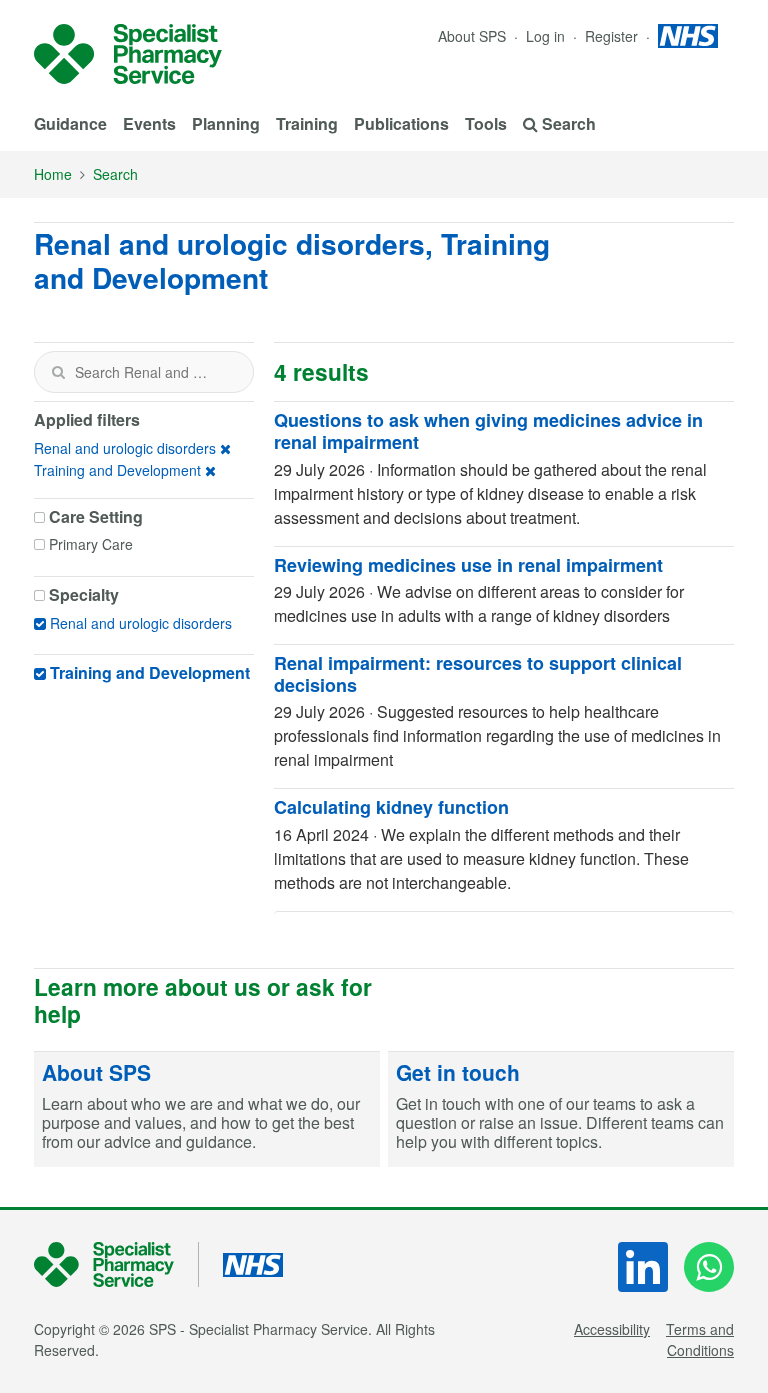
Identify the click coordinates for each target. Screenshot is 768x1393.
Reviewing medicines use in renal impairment (468, 565)
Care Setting (96, 517)
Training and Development (117, 470)
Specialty (84, 595)
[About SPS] (207, 1109)
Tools (486, 123)
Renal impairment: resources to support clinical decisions (478, 674)
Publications (401, 123)
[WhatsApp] (709, 1267)
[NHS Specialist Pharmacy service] (128, 54)
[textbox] (144, 372)
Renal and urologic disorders (125, 448)
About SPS (472, 36)
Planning (226, 123)
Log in (547, 36)
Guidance (70, 123)
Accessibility (612, 1329)
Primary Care (91, 544)
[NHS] (116, 1264)
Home (53, 174)
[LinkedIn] (643, 1267)
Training (307, 123)
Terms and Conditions (700, 1339)
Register (613, 36)
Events (149, 123)
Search (115, 174)
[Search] (58, 372)
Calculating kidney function (391, 807)
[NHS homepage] (688, 36)
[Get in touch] (561, 1109)
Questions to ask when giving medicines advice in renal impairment (488, 431)
